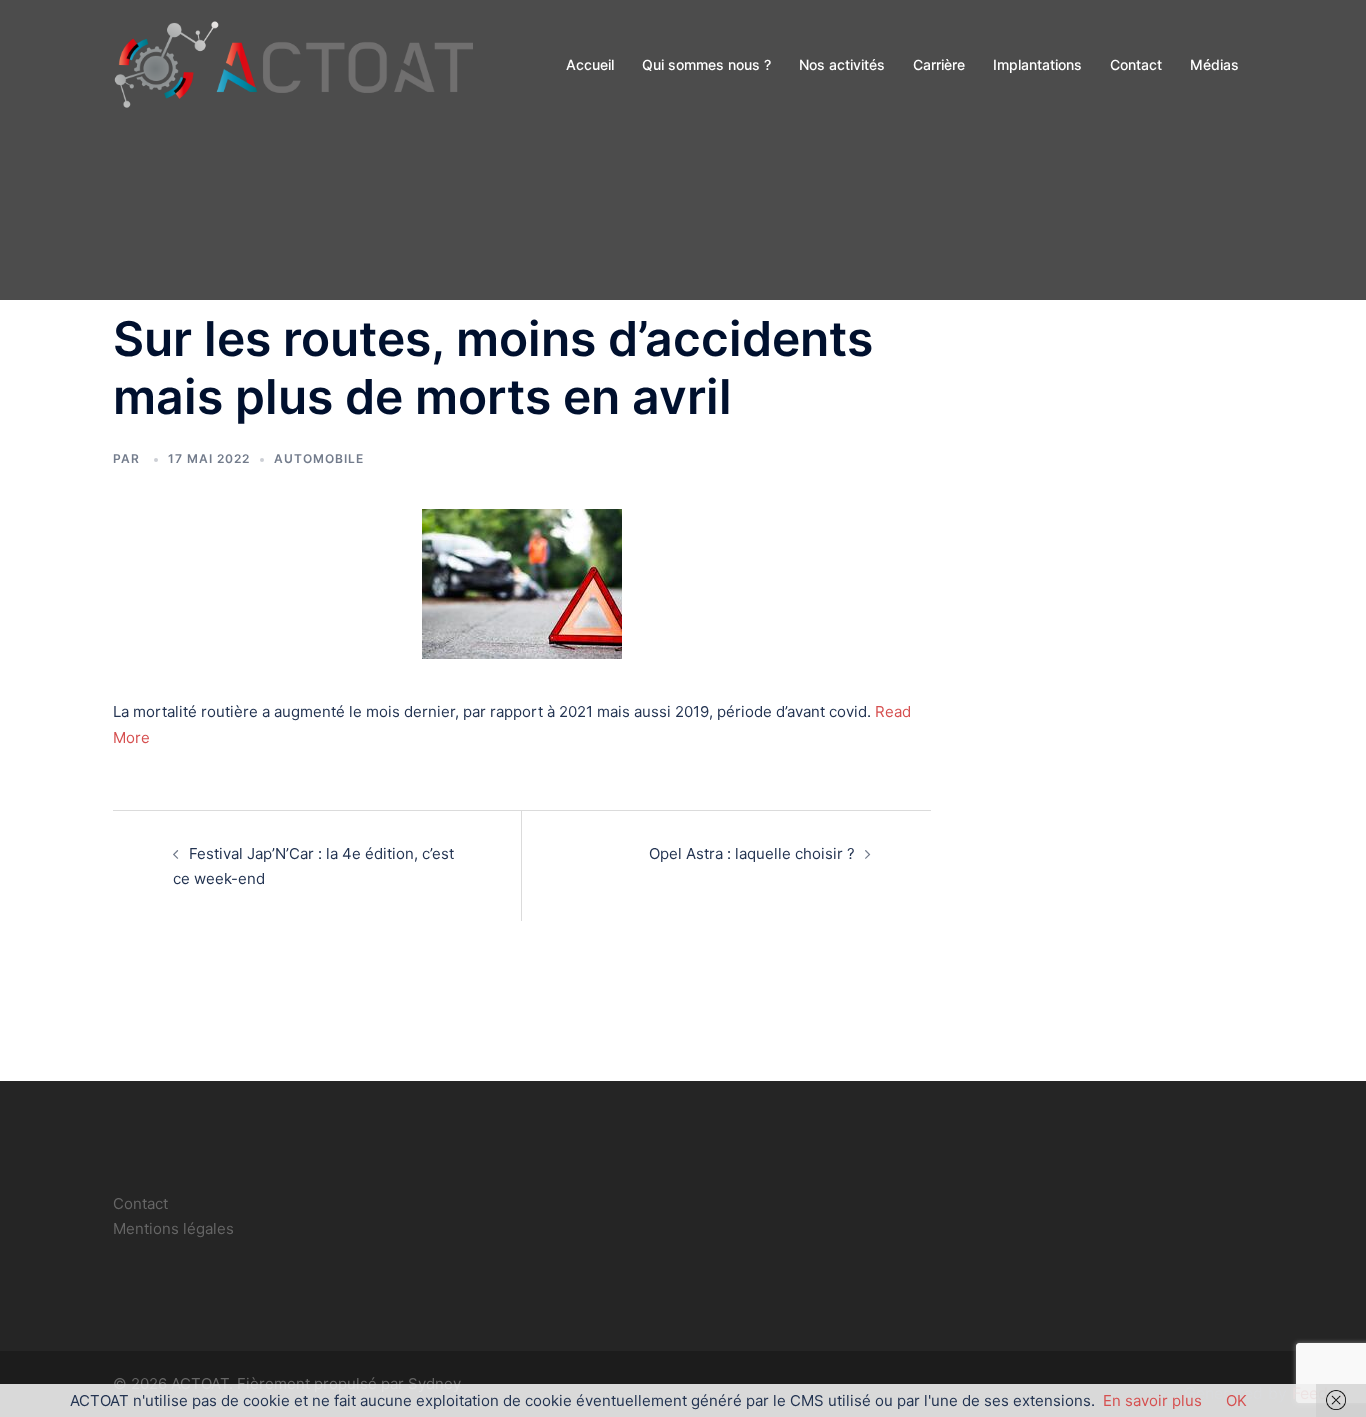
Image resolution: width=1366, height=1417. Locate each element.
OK (1236, 1400)
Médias (1214, 64)
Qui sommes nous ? (706, 64)
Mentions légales (173, 1228)
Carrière (939, 64)
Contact (1136, 64)
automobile (319, 458)
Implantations (1037, 64)
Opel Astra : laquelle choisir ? (752, 853)
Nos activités (842, 64)
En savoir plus (1152, 1400)
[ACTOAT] (293, 63)
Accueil (590, 64)
